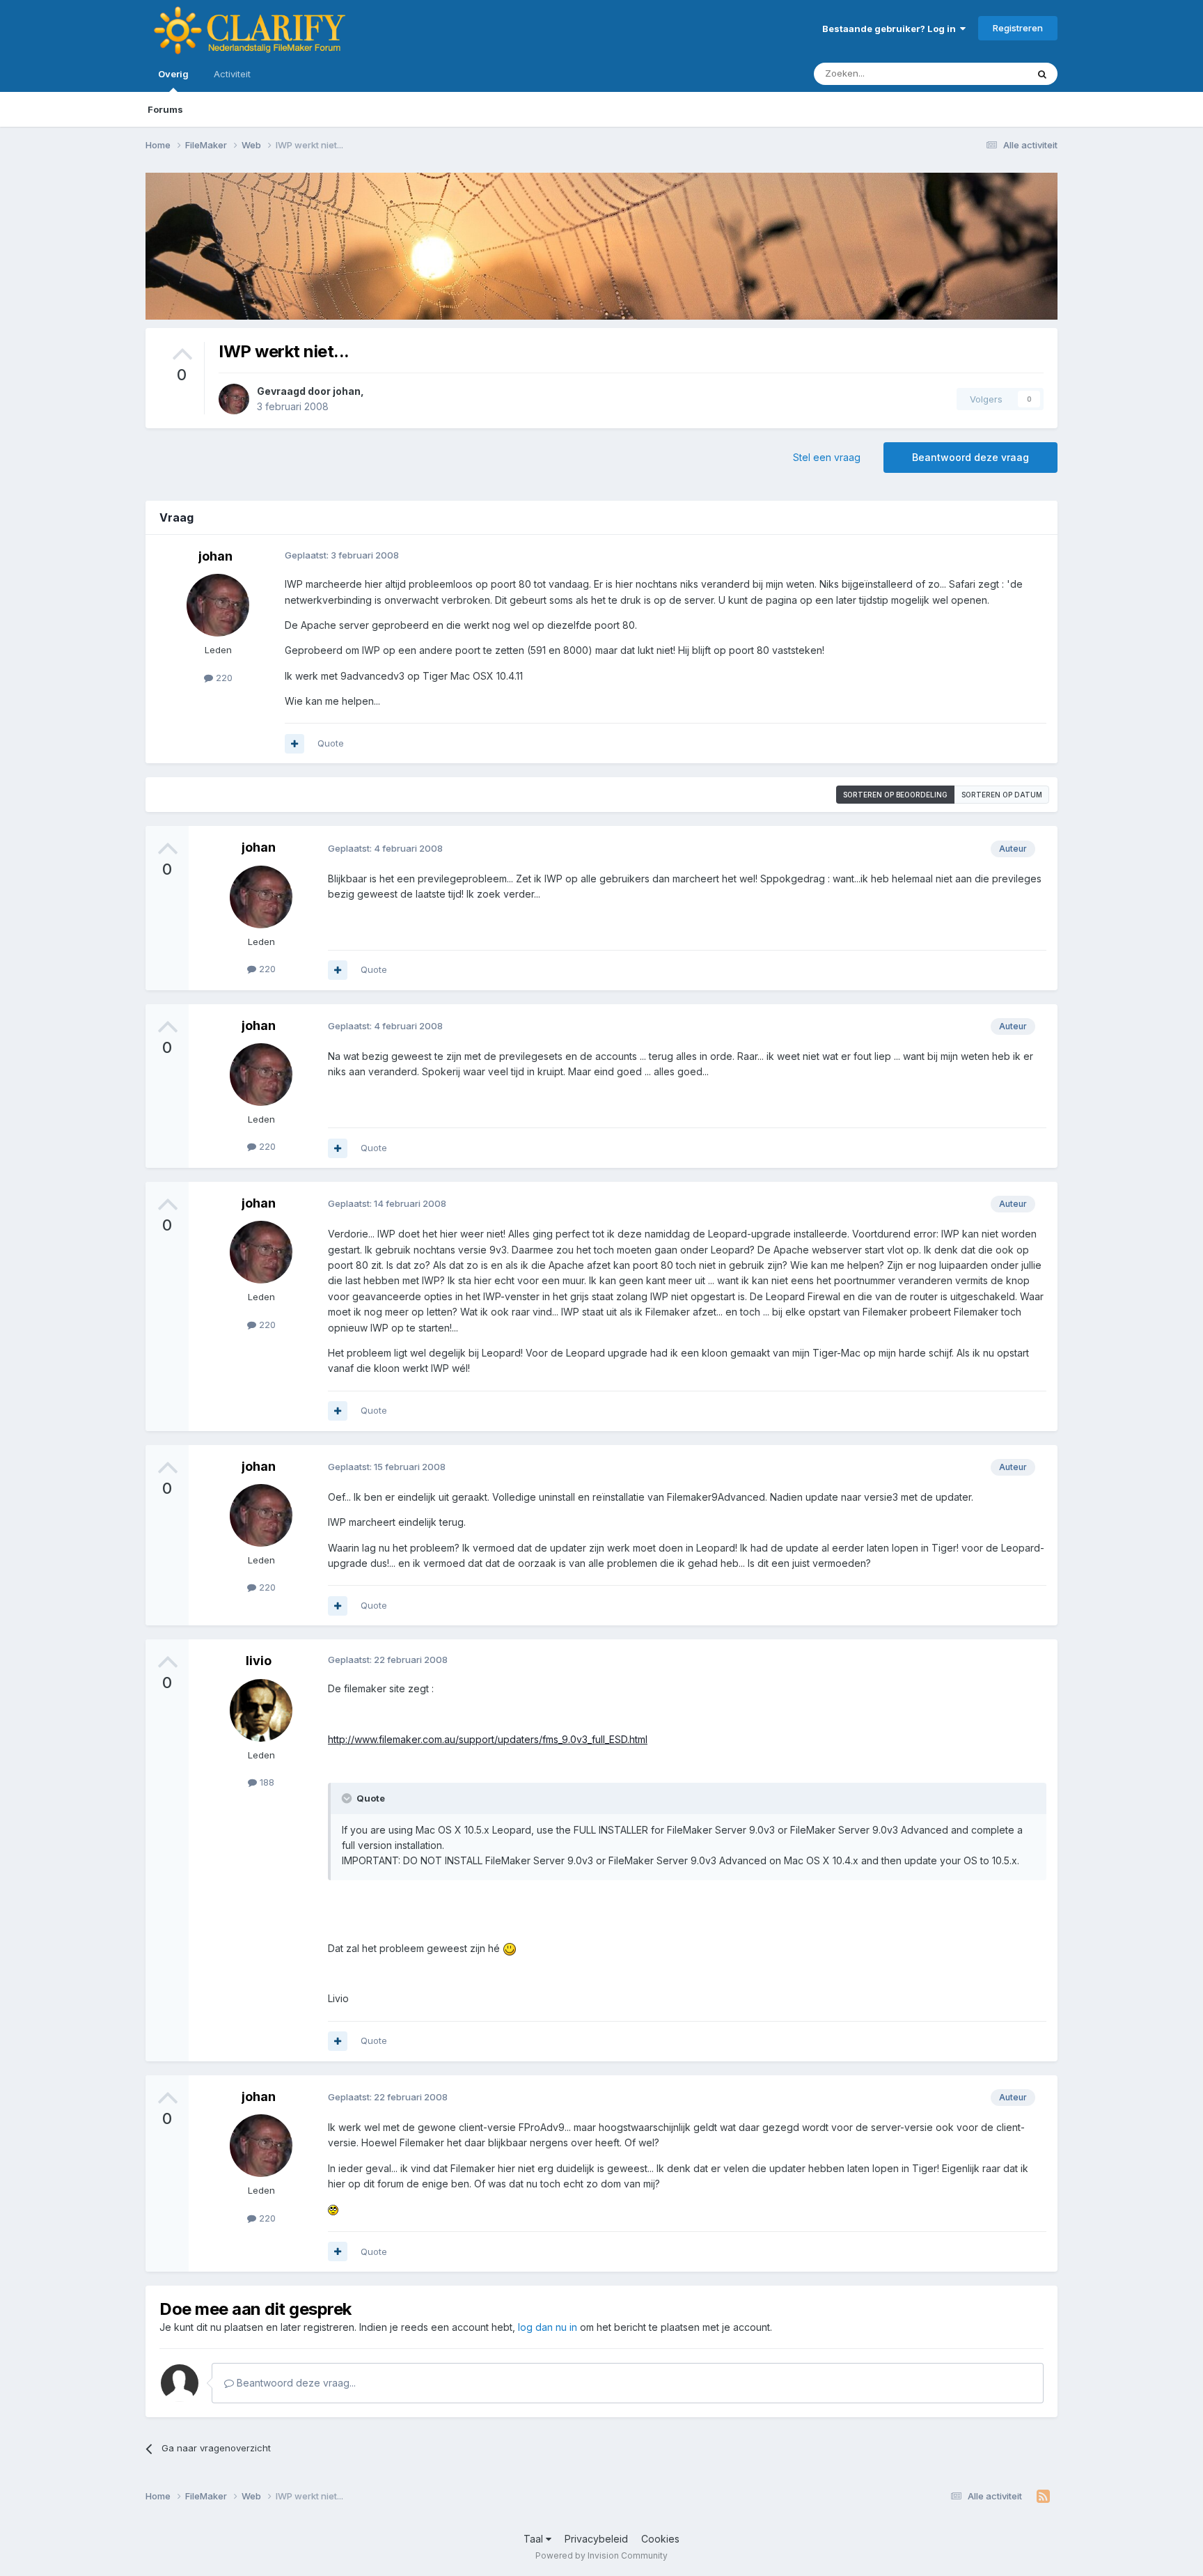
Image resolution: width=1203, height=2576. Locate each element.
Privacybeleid (596, 2539)
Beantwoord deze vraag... (295, 2383)
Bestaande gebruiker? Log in (891, 29)
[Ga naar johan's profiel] (234, 399)
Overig (173, 74)
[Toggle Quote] (348, 1798)
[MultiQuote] (294, 744)
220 (223, 678)
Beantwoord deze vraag (970, 457)
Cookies (660, 2539)
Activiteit (232, 74)
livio (259, 1661)
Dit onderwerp (979, 73)
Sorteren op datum (1002, 795)
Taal (535, 2539)
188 (266, 1782)
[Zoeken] (1042, 74)
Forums (165, 109)
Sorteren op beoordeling (895, 795)
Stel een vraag (827, 457)
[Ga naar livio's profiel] (261, 1710)
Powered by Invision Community (601, 2555)
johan (347, 391)
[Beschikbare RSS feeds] (1043, 2497)
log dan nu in (548, 2327)
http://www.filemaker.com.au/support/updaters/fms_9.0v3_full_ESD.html (488, 1739)
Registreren (1018, 28)
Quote (331, 743)
